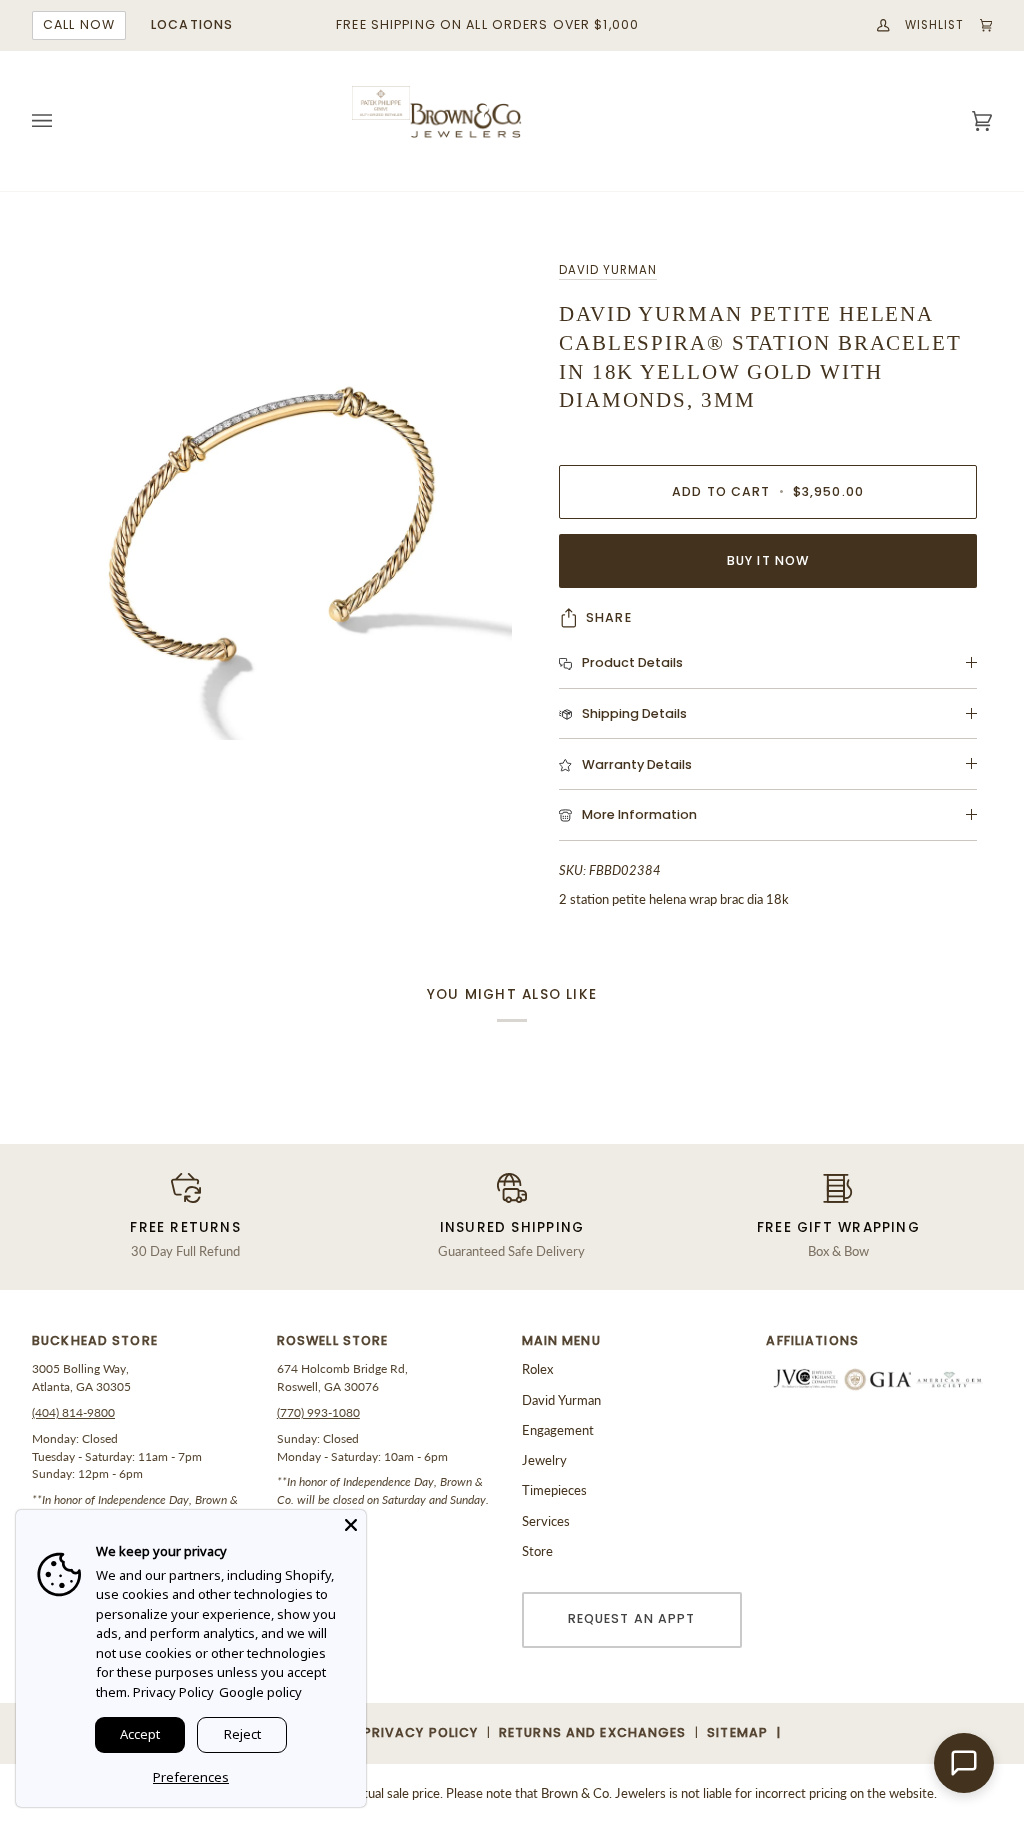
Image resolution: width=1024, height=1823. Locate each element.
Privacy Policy (173, 1692)
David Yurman (608, 270)
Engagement (558, 1430)
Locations (192, 24)
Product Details (632, 662)
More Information (639, 814)
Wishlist (935, 25)
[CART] (979, 25)
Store (537, 1551)
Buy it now (768, 560)
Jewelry (544, 1460)
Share (609, 617)
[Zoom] (272, 500)
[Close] (351, 1525)
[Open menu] (62, 121)
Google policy (260, 1692)
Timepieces (554, 1490)
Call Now (79, 24)
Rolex (537, 1369)
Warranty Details (637, 764)
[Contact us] (964, 1763)
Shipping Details (634, 713)
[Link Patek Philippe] (381, 103)
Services (546, 1521)
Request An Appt (632, 1618)
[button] (145, 1346)
